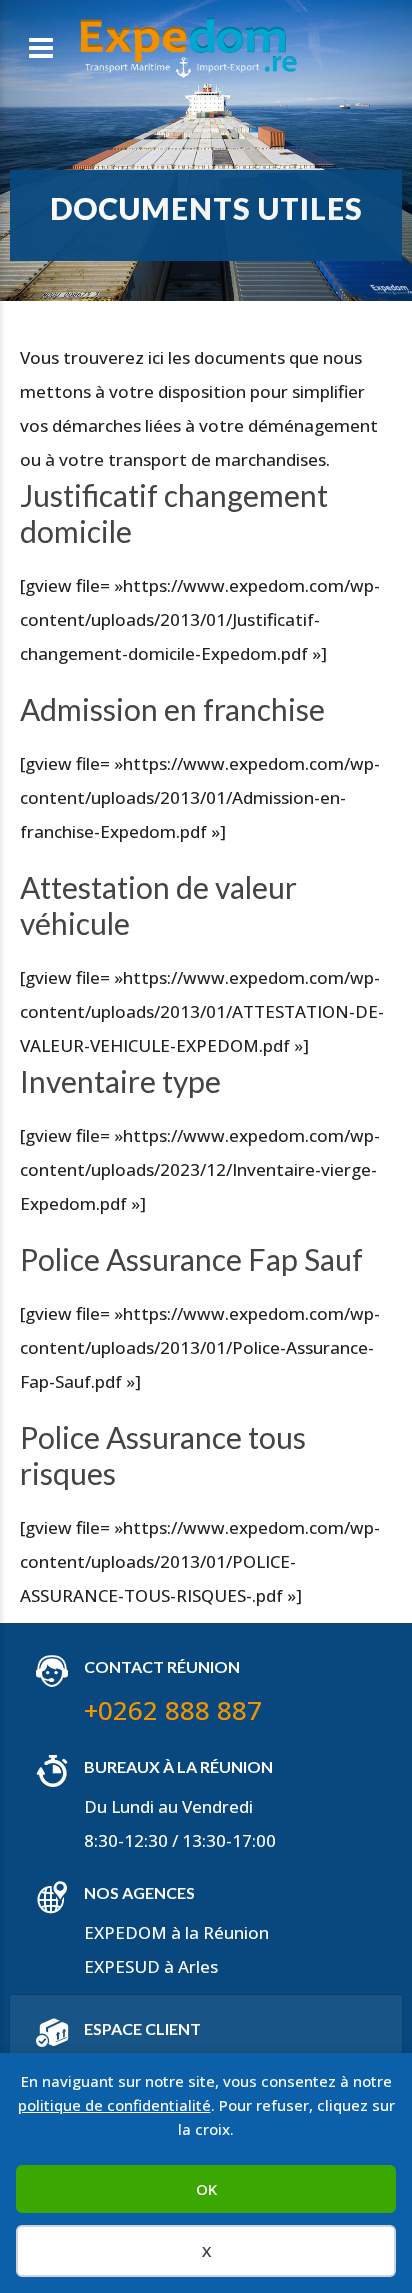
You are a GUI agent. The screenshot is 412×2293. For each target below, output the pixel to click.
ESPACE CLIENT (142, 2028)
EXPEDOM (125, 1932)
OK (206, 2189)
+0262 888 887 (173, 1710)
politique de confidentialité (114, 2105)
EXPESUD (122, 1966)
